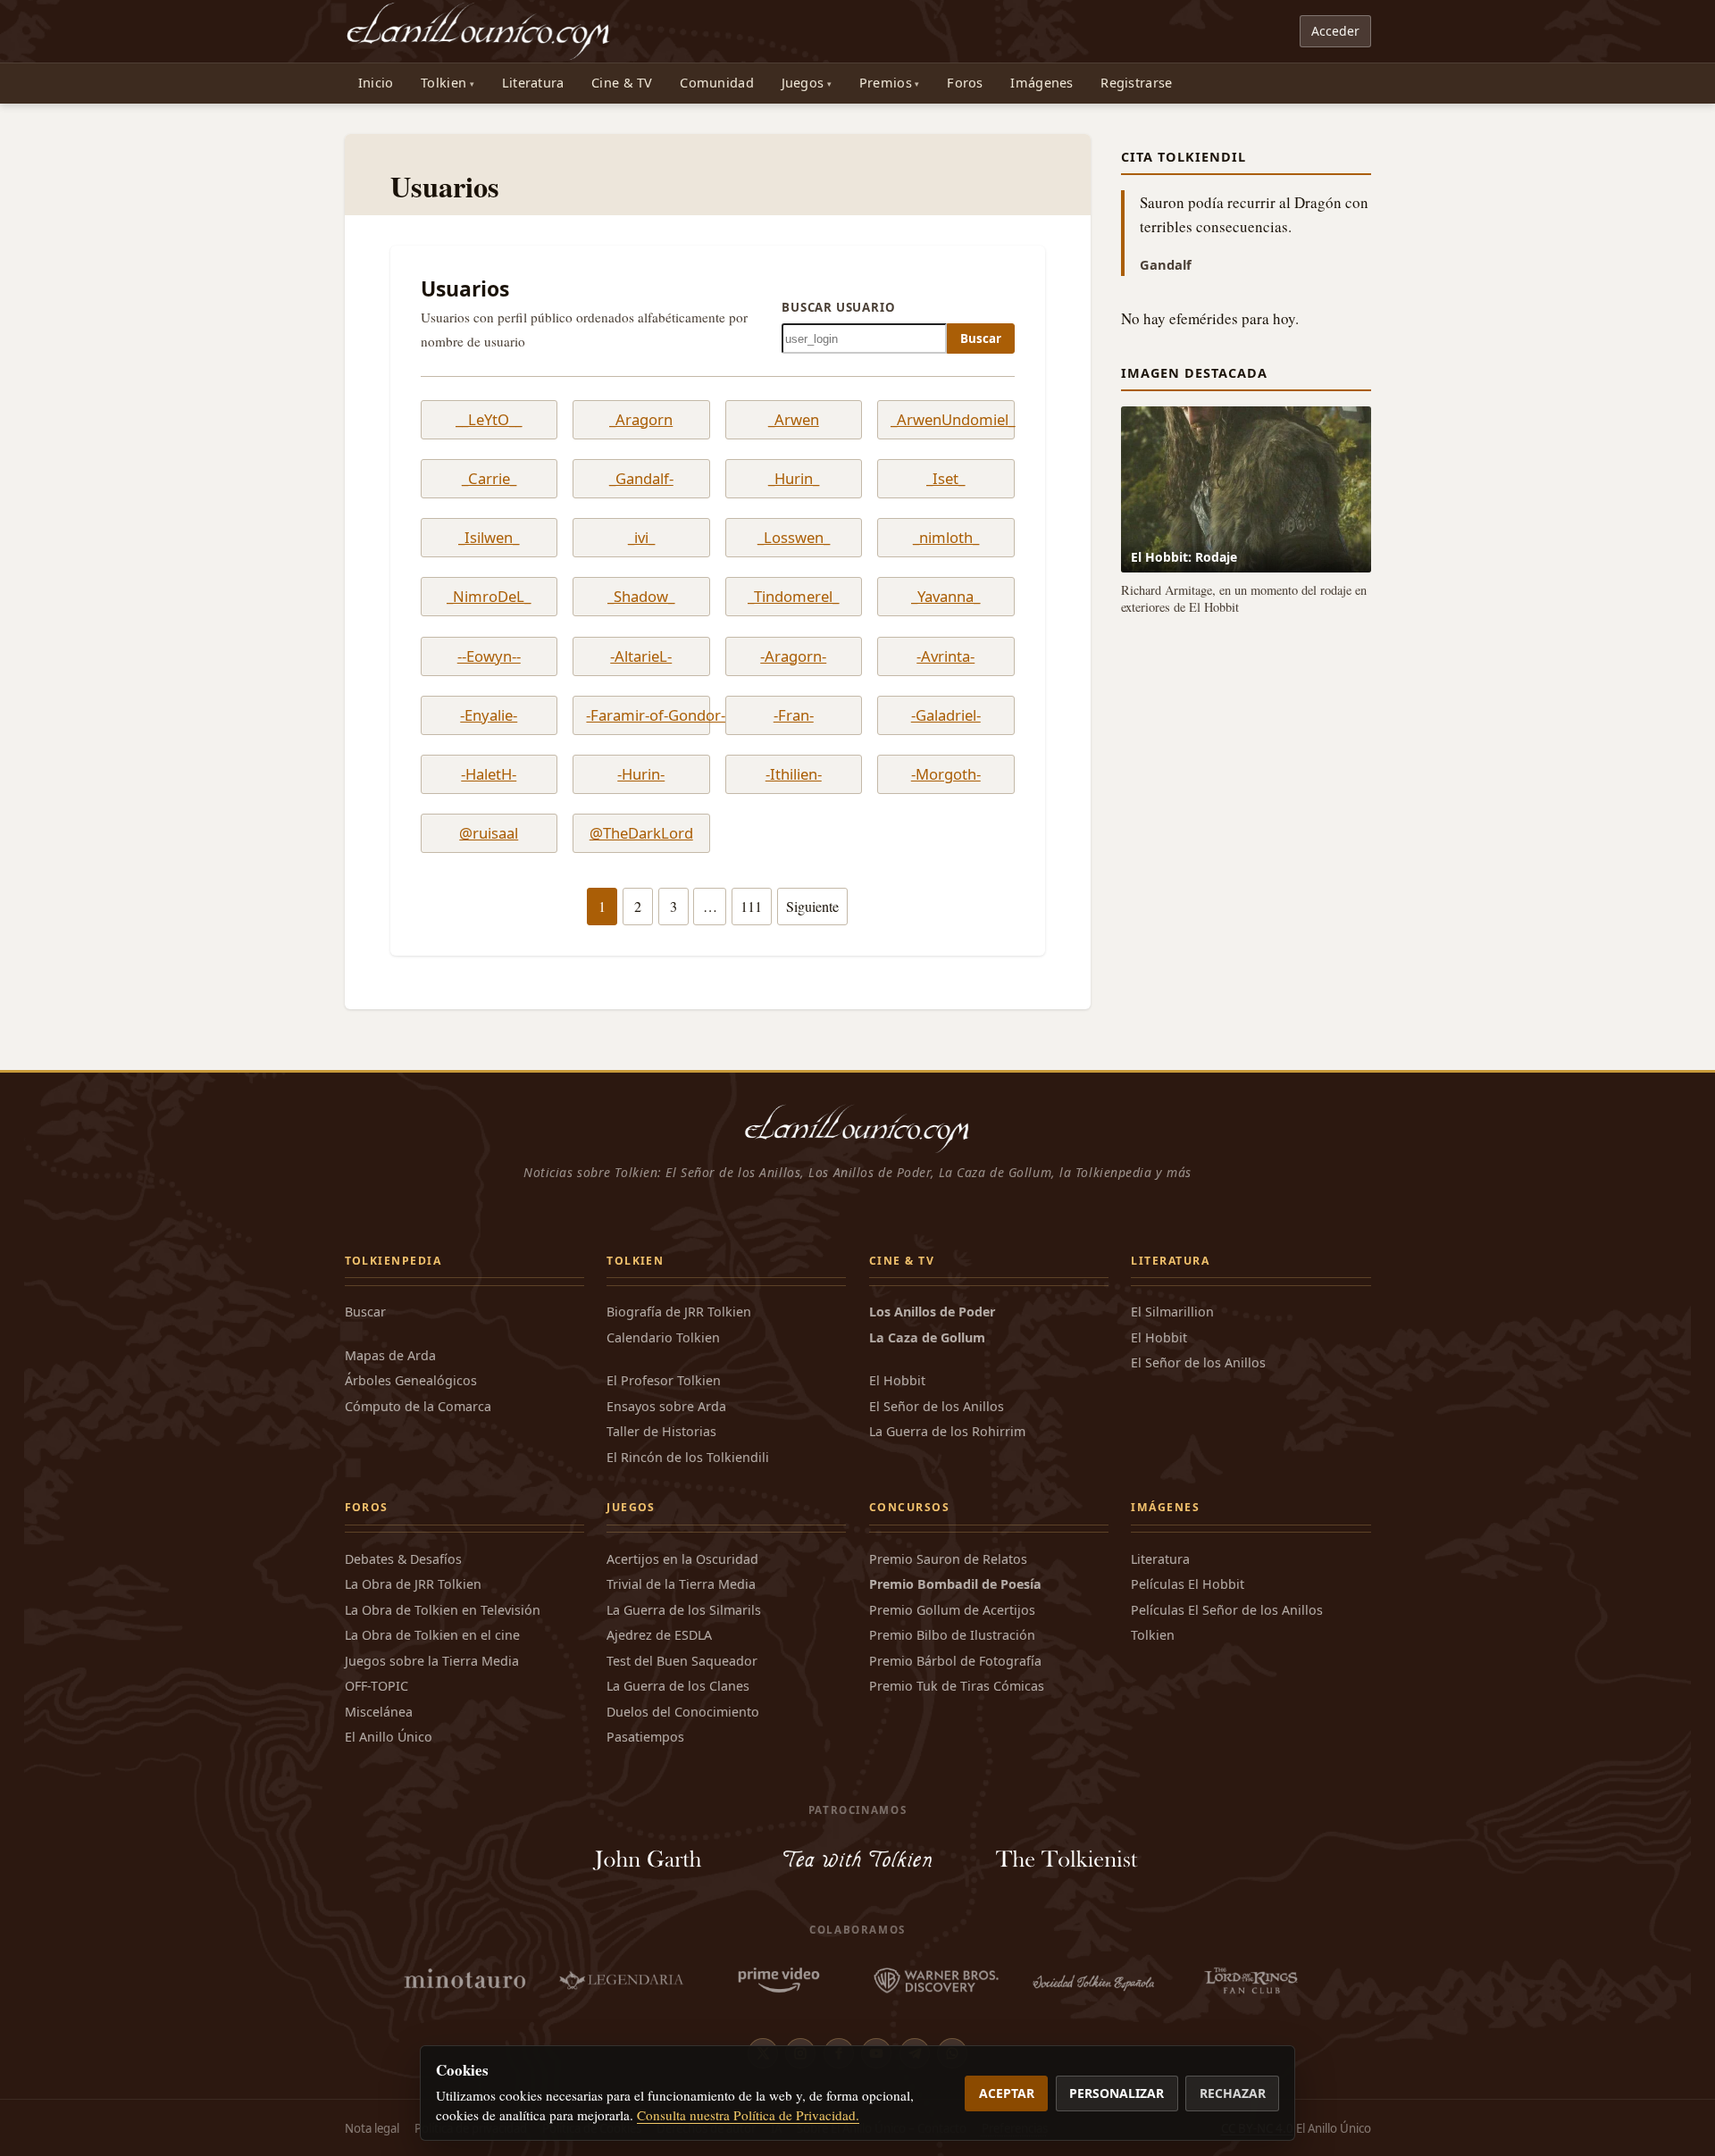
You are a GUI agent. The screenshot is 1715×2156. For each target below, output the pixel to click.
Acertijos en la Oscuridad (682, 1559)
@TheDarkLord (641, 833)
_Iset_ (945, 479)
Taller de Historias (661, 1431)
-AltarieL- (641, 656)
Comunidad (717, 83)
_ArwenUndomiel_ (945, 420)
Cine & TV (622, 83)
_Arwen (794, 420)
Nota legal (372, 2128)
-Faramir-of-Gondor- (641, 715)
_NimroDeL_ (489, 597)
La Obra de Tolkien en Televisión (443, 1610)
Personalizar (1117, 2093)
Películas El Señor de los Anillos (1227, 1610)
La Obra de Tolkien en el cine (432, 1635)
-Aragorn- (793, 656)
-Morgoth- (946, 774)
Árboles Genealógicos (411, 1380)
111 (751, 907)
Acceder (1335, 31)
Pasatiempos (645, 1737)
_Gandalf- (641, 479)
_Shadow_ (641, 597)
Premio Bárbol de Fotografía (955, 1661)
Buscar (981, 338)
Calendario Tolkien (663, 1337)
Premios (886, 83)
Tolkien (443, 83)
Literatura (533, 83)
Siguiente (812, 907)
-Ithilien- (794, 774)
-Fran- (794, 715)
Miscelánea (379, 1712)
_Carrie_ (489, 479)
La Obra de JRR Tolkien (413, 1584)
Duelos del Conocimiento (683, 1712)
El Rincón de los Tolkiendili (688, 1457)
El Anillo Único (389, 1737)
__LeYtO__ (489, 420)
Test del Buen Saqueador (682, 1661)
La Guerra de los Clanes (678, 1686)
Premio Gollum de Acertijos (952, 1610)
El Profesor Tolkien (664, 1380)
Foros (965, 83)
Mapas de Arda (390, 1355)
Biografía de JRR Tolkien (679, 1312)
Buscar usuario (838, 307)
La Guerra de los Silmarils (684, 1610)
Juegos (803, 83)
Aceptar (1007, 2093)
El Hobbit (897, 1380)
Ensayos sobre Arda (666, 1406)
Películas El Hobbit (1188, 1584)
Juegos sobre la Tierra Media (432, 1661)
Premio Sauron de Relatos (948, 1559)
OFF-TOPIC (376, 1686)
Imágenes (1042, 83)
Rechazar (1233, 2093)
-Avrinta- (945, 656)
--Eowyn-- (489, 656)
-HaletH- (489, 774)
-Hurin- (641, 774)
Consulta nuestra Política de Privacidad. (748, 2115)
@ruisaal (489, 833)
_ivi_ (641, 538)
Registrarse (1136, 83)
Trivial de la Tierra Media (681, 1584)
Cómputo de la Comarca (418, 1406)
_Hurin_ (794, 479)
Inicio (376, 83)
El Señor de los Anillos (937, 1406)
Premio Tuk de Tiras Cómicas (957, 1686)
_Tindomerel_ (793, 597)
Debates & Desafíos (403, 1559)
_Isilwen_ (489, 538)
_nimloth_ (946, 538)
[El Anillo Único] (479, 31)
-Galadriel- (946, 715)
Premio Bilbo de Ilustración (952, 1635)
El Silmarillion (1172, 1312)
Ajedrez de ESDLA (659, 1635)
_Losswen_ (794, 538)
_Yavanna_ (945, 597)
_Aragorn (641, 420)
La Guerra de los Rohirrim (947, 1431)
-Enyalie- (489, 715)
